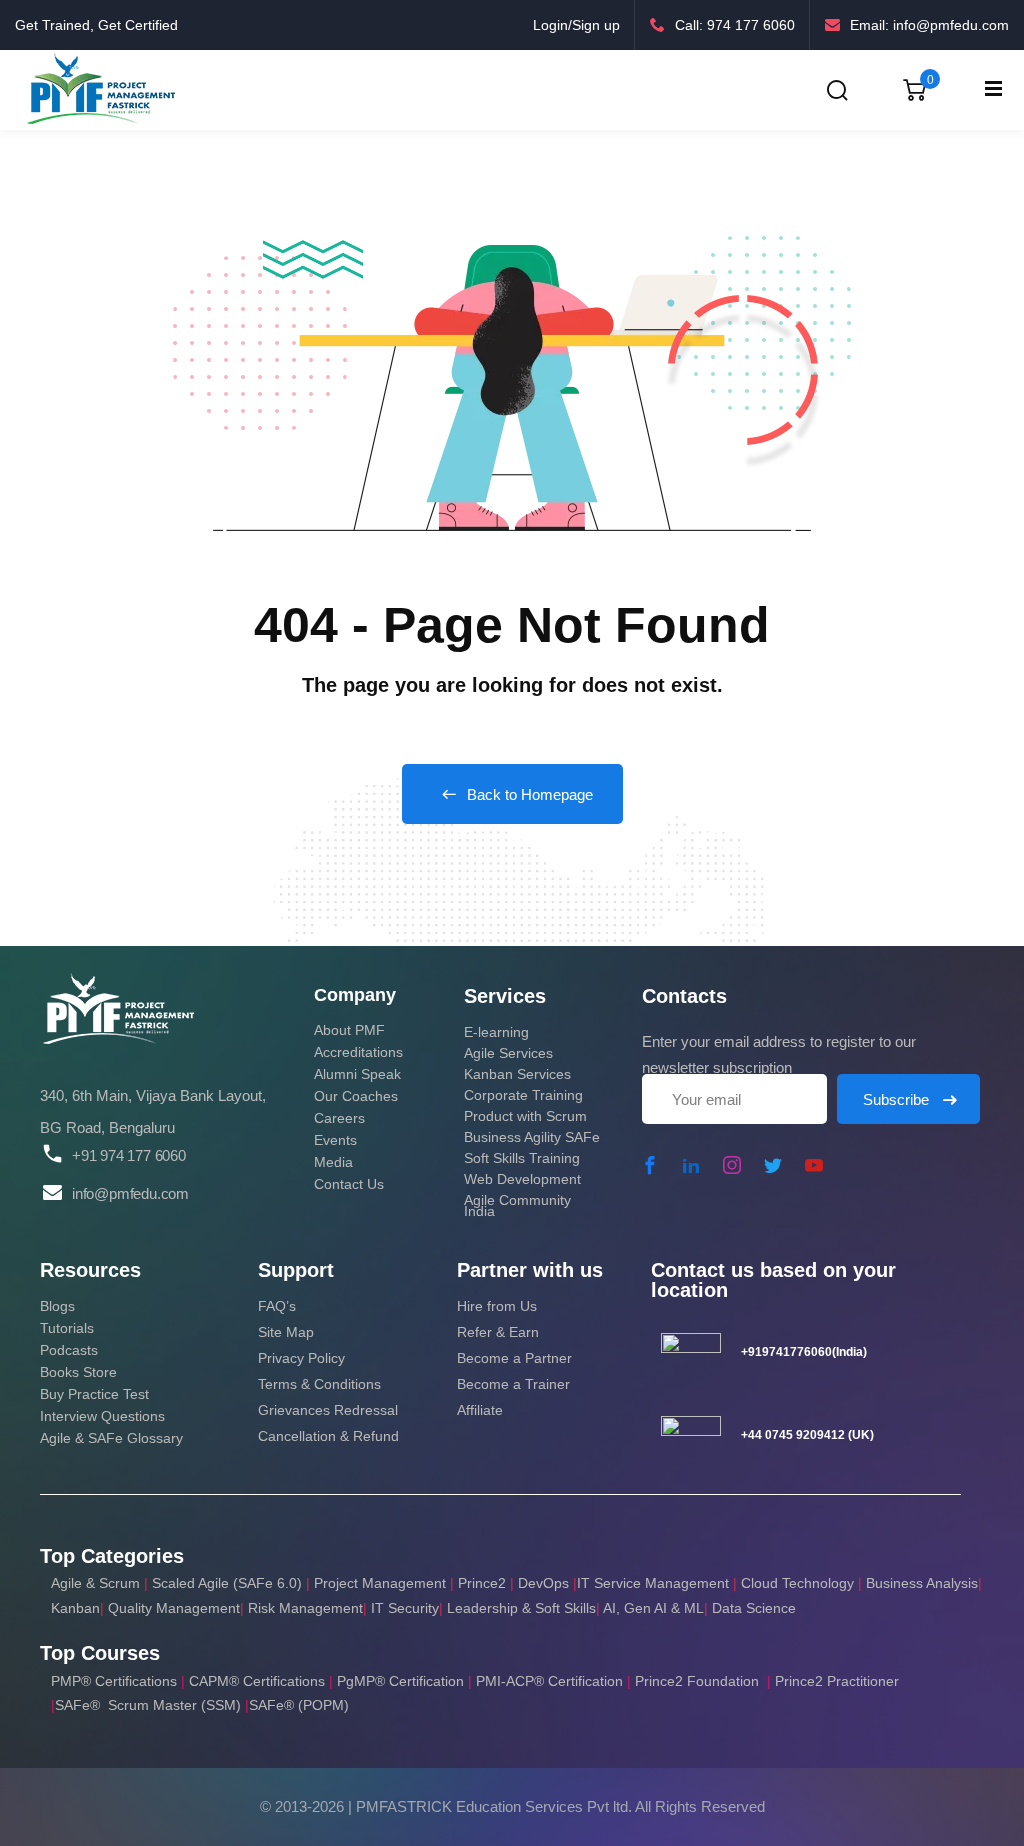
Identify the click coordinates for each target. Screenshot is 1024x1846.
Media (333, 1162)
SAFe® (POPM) (299, 1705)
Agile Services (508, 1053)
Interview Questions (102, 1416)
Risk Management (305, 1608)
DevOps (543, 1583)
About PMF (349, 1030)
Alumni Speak (357, 1074)
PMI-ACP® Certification (549, 1681)
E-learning (496, 1032)
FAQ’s (277, 1306)
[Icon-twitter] (773, 1165)
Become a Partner (514, 1358)
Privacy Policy (301, 1358)
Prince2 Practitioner (837, 1681)
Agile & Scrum (95, 1583)
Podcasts (69, 1350)
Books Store (78, 1372)
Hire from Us (497, 1306)
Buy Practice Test (94, 1394)
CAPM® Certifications (259, 1681)
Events (335, 1140)
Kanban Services (517, 1074)
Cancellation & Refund (328, 1436)
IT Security (405, 1608)
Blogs (57, 1306)
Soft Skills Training (522, 1158)
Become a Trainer (513, 1384)
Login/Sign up (576, 25)
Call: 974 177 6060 (735, 25)
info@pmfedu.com (130, 1193)
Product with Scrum (525, 1116)
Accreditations (358, 1052)
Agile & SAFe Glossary (111, 1438)
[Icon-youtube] (814, 1165)
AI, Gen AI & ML (653, 1608)
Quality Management (174, 1608)
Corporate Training (523, 1095)
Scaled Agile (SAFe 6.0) (227, 1583)
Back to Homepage (530, 794)
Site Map (286, 1332)
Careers (339, 1118)
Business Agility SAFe (532, 1137)
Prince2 (482, 1583)
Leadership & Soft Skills (521, 1608)
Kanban (75, 1608)
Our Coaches (356, 1096)
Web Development (522, 1179)
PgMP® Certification (402, 1681)
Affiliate (480, 1410)
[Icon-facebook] (650, 1165)
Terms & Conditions (319, 1384)
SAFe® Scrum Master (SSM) (150, 1705)
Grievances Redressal (328, 1410)
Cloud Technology (797, 1583)
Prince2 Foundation (697, 1681)
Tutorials (67, 1328)
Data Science (754, 1608)
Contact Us (349, 1184)
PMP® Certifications (116, 1681)
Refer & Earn (498, 1332)
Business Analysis (922, 1583)
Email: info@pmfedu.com (929, 25)
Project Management (380, 1583)
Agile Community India (517, 1205)
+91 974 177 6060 (129, 1156)
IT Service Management (655, 1583)
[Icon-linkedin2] (691, 1165)
